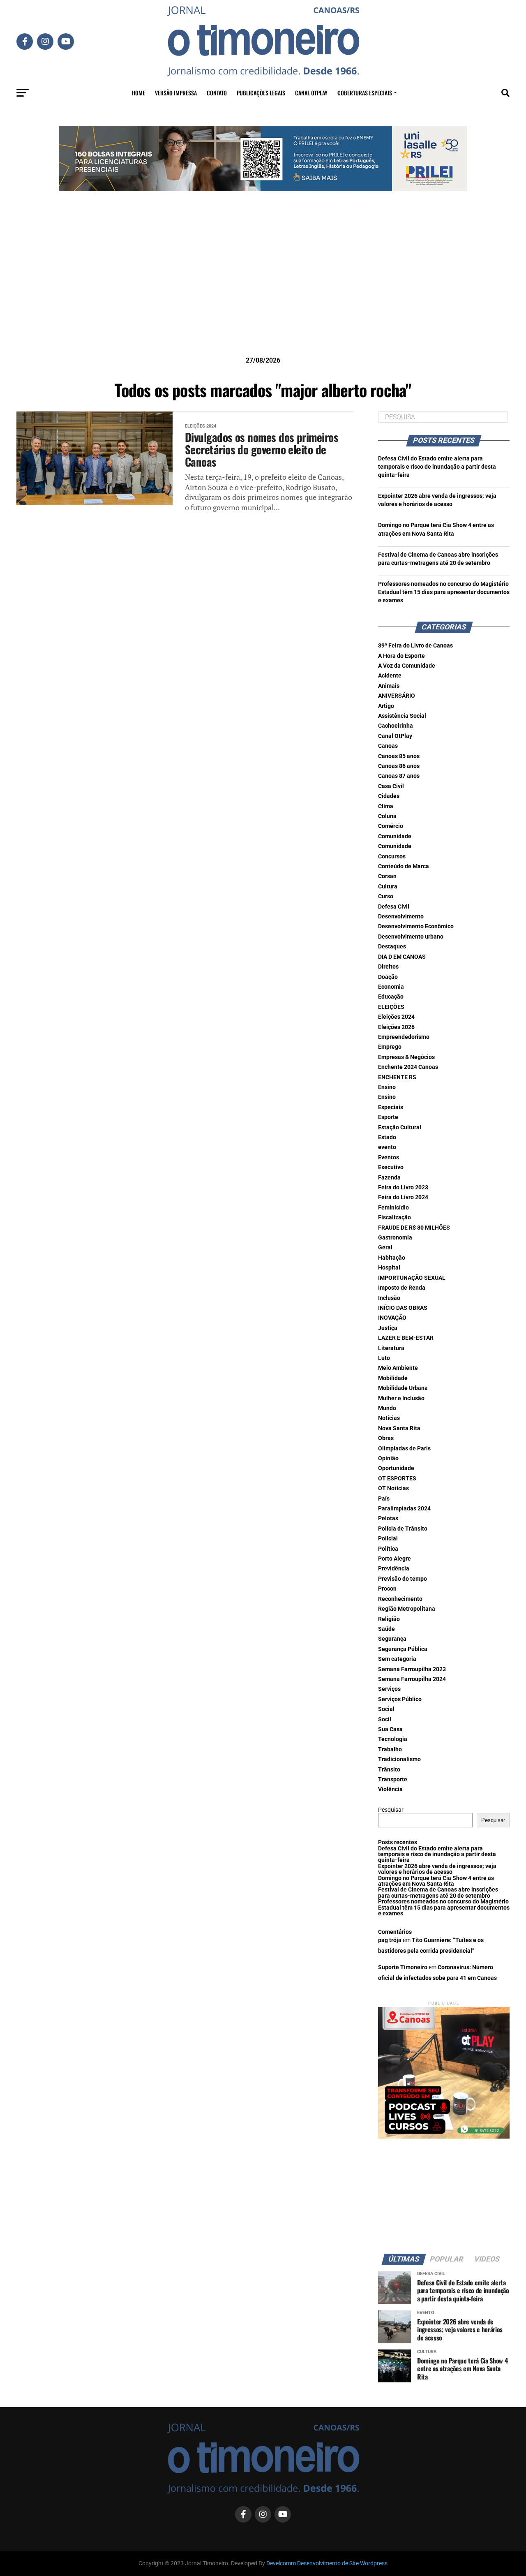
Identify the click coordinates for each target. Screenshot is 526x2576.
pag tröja (390, 1940)
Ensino (387, 1087)
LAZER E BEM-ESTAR (406, 1338)
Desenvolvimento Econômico (416, 926)
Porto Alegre (394, 1559)
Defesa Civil (394, 907)
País (384, 1499)
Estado (387, 1137)
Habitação (392, 1258)
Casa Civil (391, 786)
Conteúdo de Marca (404, 866)
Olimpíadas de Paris (404, 1449)
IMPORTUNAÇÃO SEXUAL (412, 1278)
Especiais (391, 1107)
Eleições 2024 (396, 1017)
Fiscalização (394, 1217)
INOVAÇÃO (392, 1318)
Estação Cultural (400, 1127)
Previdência (394, 1569)
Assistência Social (402, 716)
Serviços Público (400, 1699)
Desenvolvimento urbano (411, 937)
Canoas (388, 746)
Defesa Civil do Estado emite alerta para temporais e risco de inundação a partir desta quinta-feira (437, 467)
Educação (391, 997)
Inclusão (389, 1298)
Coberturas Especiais (365, 93)
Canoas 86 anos (399, 766)
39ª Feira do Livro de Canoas (415, 646)
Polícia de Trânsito (403, 1529)
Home (138, 93)
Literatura (391, 1348)
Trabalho (390, 1749)
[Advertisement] (263, 287)
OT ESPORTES (397, 1479)
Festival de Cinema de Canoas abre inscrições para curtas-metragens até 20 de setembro (438, 1893)
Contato (217, 93)
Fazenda (389, 1178)
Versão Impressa (176, 93)
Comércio (391, 826)
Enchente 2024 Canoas (408, 1067)
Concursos (392, 857)
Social (386, 1709)
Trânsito (389, 1770)
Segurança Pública (403, 1649)
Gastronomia (395, 1238)
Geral (385, 1248)
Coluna (387, 816)
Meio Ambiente (398, 1368)
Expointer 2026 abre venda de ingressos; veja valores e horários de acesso (437, 1869)
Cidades (389, 796)
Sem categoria (397, 1659)
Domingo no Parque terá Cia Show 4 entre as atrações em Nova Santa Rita (436, 1881)
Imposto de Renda (402, 1288)
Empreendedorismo (404, 1037)
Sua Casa (390, 1729)
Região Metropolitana (407, 1609)
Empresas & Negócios (406, 1057)
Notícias (389, 1418)
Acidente (390, 676)
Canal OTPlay (311, 93)
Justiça (388, 1328)
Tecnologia (393, 1739)
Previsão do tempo (403, 1579)
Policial (388, 1539)
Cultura (388, 887)
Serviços (389, 1689)
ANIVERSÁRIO (397, 696)
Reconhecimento (400, 1599)
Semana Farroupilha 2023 (412, 1669)
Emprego (390, 1047)
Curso (386, 896)
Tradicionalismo (399, 1759)
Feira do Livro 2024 (403, 1197)
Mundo (387, 1408)
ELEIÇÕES (391, 1007)
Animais (389, 686)
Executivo (391, 1167)
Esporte (388, 1117)
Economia (391, 987)
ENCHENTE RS (397, 1077)
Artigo (386, 706)
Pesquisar (391, 1810)
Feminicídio (393, 1208)
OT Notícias (393, 1488)
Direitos (388, 967)
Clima (386, 806)
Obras (386, 1438)
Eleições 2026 (396, 1027)
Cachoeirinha (396, 726)
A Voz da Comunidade (407, 666)
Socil (385, 1719)
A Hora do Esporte (401, 656)
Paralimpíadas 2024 (404, 1509)
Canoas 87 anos (399, 776)
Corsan (387, 876)
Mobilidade (393, 1378)
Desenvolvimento (401, 917)
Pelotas (388, 1518)
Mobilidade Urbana (403, 1388)
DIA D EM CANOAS (402, 957)
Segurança (392, 1639)
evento (387, 1147)
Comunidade (395, 836)
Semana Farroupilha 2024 (412, 1679)
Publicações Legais (261, 93)
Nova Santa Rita (399, 1428)
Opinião (388, 1458)
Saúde (386, 1629)
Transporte (393, 1779)
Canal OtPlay (395, 736)
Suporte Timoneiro (403, 1967)
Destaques (392, 947)
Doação (388, 977)
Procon (387, 1589)
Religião (389, 1619)
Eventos (389, 1157)
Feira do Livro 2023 (403, 1187)
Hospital (389, 1268)
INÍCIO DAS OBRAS (403, 1308)
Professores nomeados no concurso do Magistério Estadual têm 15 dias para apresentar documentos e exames (444, 592)
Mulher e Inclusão (401, 1398)
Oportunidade (396, 1468)
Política (388, 1549)
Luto (384, 1358)
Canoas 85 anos (399, 756)
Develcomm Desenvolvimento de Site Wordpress (327, 2563)
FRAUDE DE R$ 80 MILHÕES (414, 1228)
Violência (390, 1789)
